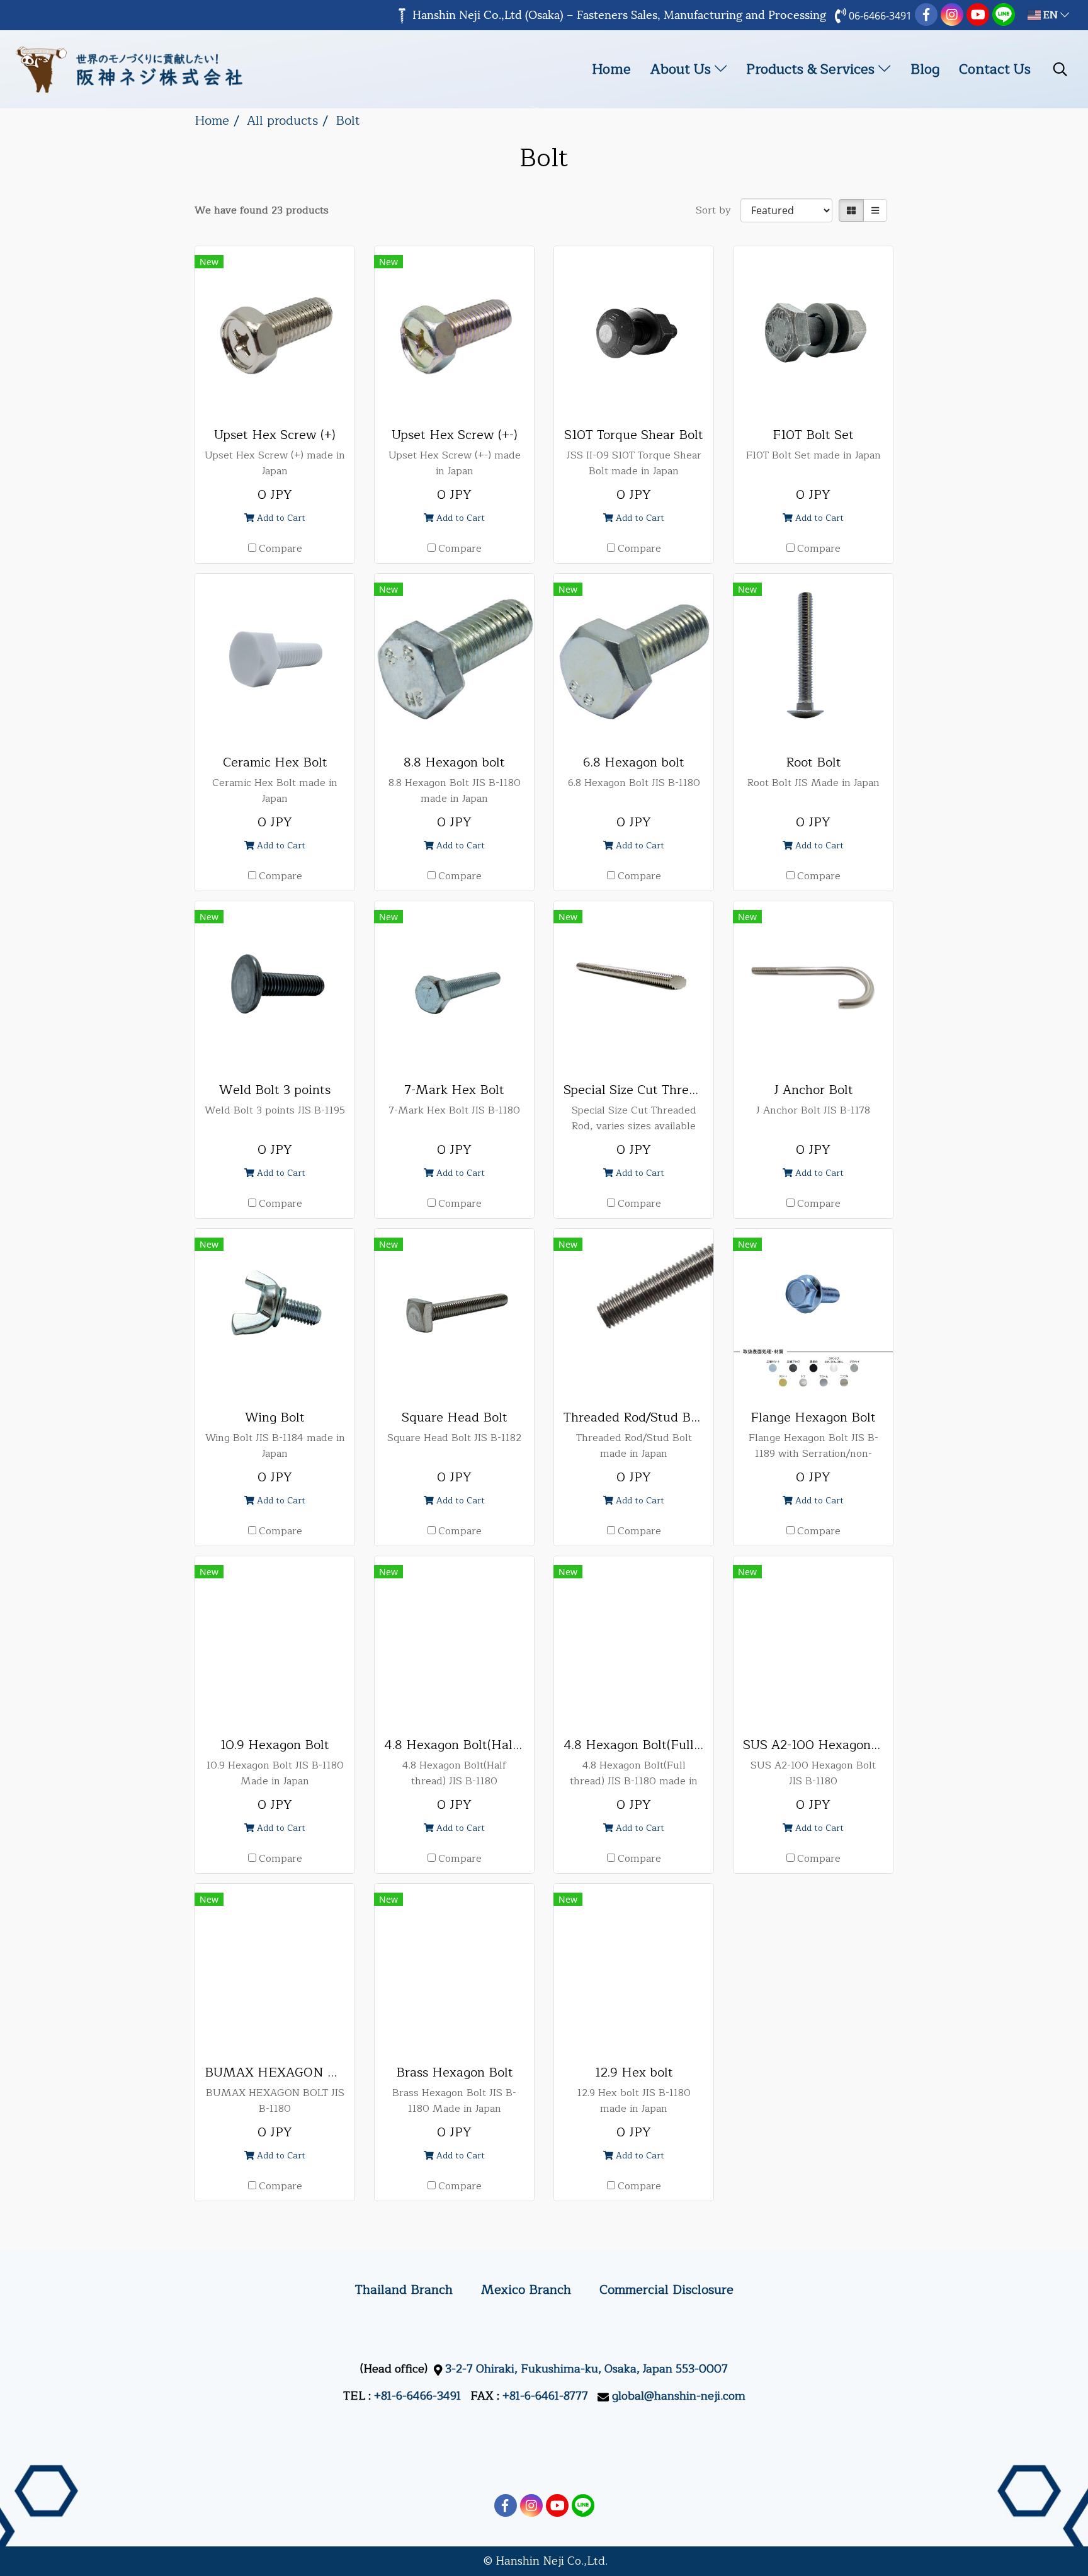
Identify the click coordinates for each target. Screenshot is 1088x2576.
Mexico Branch (526, 2290)
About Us (683, 69)
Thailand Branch (404, 2290)
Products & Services (812, 69)
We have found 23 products (262, 210)
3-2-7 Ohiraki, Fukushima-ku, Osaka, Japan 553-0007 (586, 2369)
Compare (280, 549)
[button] (1060, 69)
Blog (925, 69)
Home (611, 69)
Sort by (718, 210)
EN (1051, 15)
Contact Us (995, 69)
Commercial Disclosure (666, 2290)
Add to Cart (280, 518)
